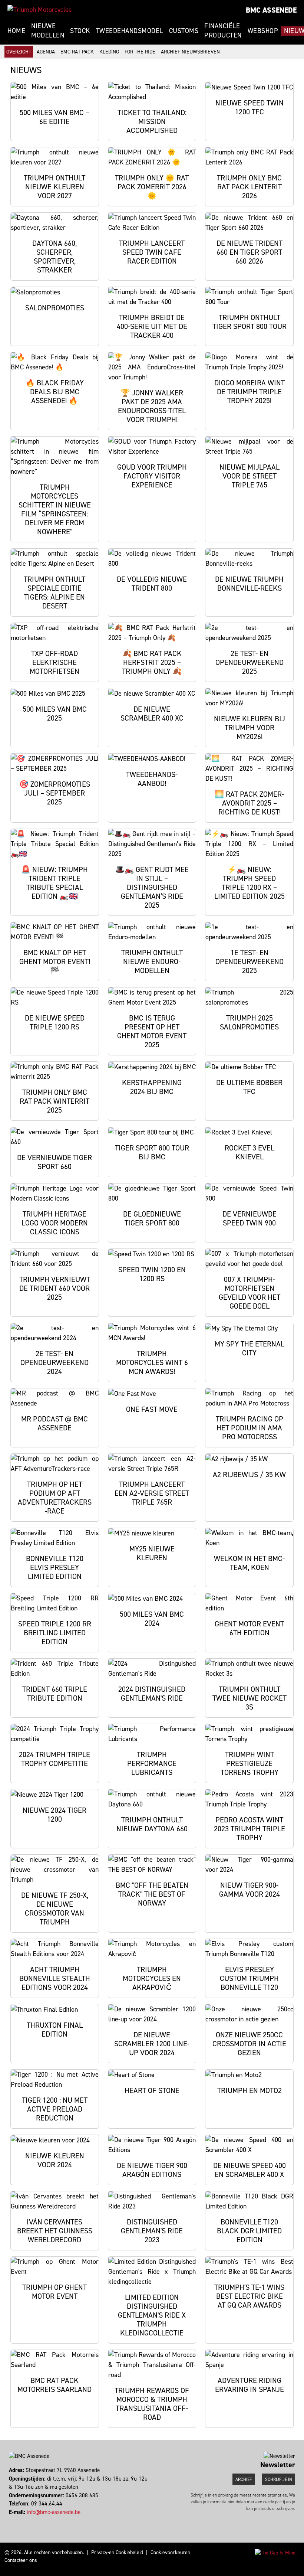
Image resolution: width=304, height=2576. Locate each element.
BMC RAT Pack (77, 52)
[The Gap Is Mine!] (276, 2552)
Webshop (263, 31)
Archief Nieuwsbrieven (190, 52)
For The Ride (140, 52)
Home (16, 31)
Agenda (46, 52)
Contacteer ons (21, 2560)
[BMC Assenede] (39, 10)
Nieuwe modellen (48, 31)
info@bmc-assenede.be (54, 2512)
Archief (244, 2479)
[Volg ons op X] (16, 2520)
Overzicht (19, 52)
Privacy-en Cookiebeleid (117, 2552)
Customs (184, 31)
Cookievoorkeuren (170, 2552)
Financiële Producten (223, 31)
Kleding (109, 52)
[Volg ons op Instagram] (13, 2520)
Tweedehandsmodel (130, 31)
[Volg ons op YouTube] (20, 2520)
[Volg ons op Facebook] (10, 2520)
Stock (80, 31)
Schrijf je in (279, 2479)
